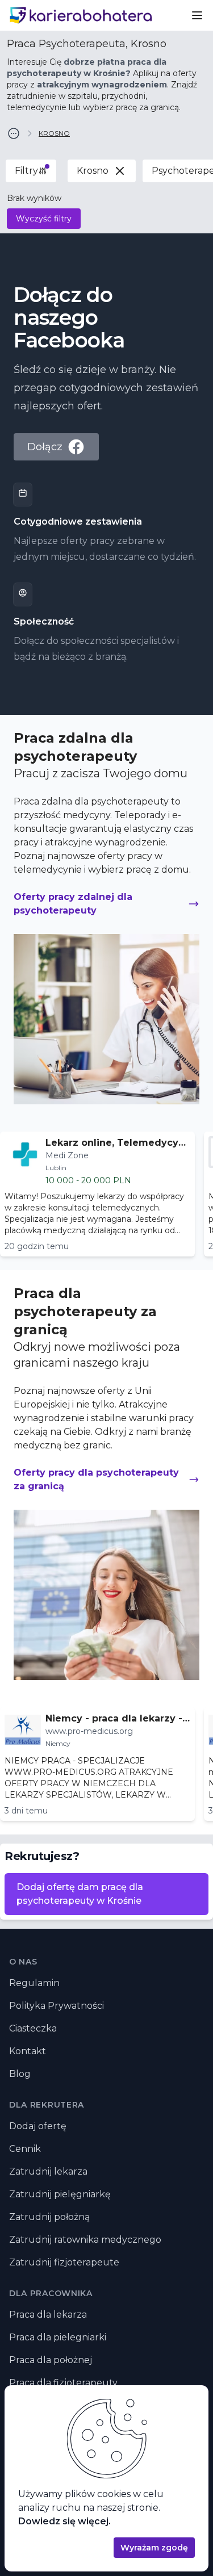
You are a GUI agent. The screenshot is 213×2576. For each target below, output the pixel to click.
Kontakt (28, 2051)
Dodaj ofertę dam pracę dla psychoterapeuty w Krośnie (80, 1894)
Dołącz (45, 447)
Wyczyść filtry (44, 219)
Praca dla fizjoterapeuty (63, 2383)
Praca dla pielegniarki (58, 2337)
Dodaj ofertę (38, 2126)
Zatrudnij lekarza (48, 2171)
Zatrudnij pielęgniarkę (60, 2194)
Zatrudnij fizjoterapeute (64, 2262)
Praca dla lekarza (48, 2315)
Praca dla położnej (51, 2360)
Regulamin (34, 1983)
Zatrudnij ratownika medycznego (85, 2240)
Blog (20, 2074)
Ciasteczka (33, 2028)
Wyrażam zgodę (154, 2548)
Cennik (25, 2149)
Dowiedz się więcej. (64, 2521)
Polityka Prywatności (57, 2006)
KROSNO (54, 133)
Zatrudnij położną (49, 2217)
